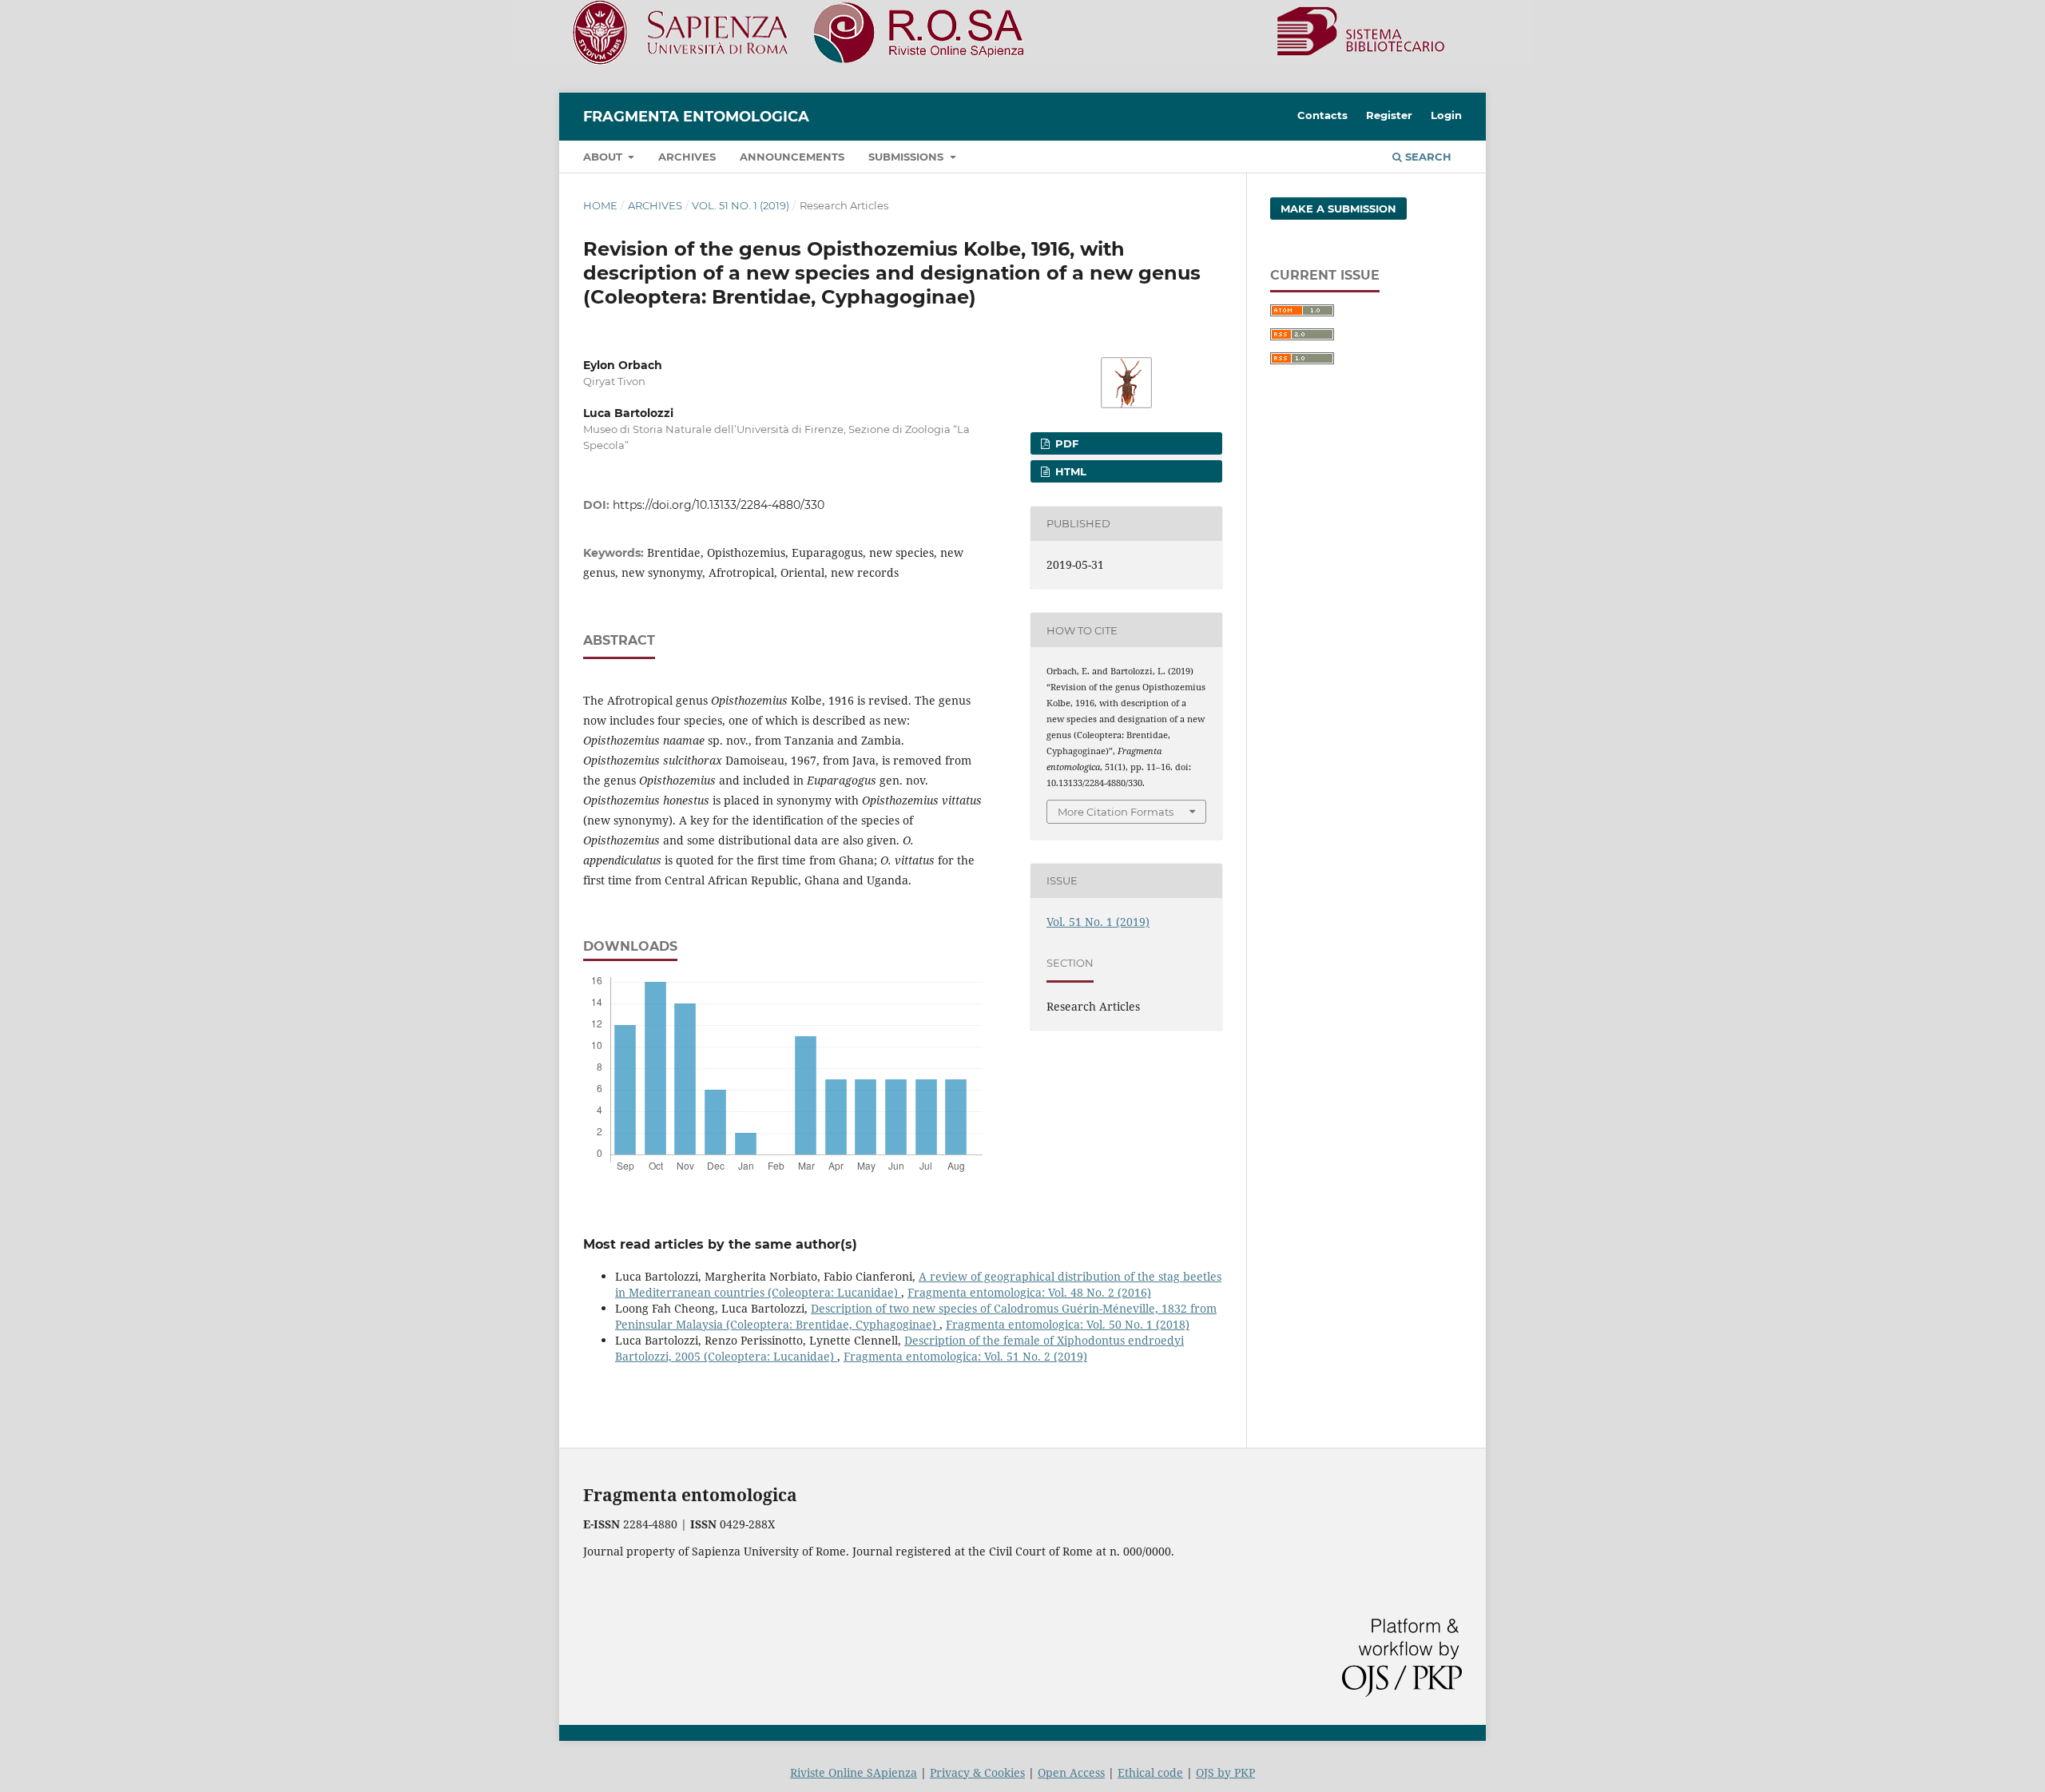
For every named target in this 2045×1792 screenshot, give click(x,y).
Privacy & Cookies (977, 1772)
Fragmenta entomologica (696, 117)
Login (1446, 115)
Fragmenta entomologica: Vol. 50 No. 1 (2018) (1068, 1324)
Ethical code (1150, 1772)
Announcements (792, 157)
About (604, 157)
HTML (1069, 471)
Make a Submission (1338, 209)
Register (1389, 115)
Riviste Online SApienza (854, 1772)
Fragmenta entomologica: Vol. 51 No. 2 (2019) (965, 1356)
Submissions (907, 157)
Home (600, 205)
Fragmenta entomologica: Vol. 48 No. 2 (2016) (1029, 1292)
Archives (687, 157)
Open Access (1071, 1772)
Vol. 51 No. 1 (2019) (741, 205)
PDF (1065, 443)
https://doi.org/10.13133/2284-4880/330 (719, 505)
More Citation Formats (1116, 812)
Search (1427, 157)
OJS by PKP (1225, 1772)
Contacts (1322, 115)
